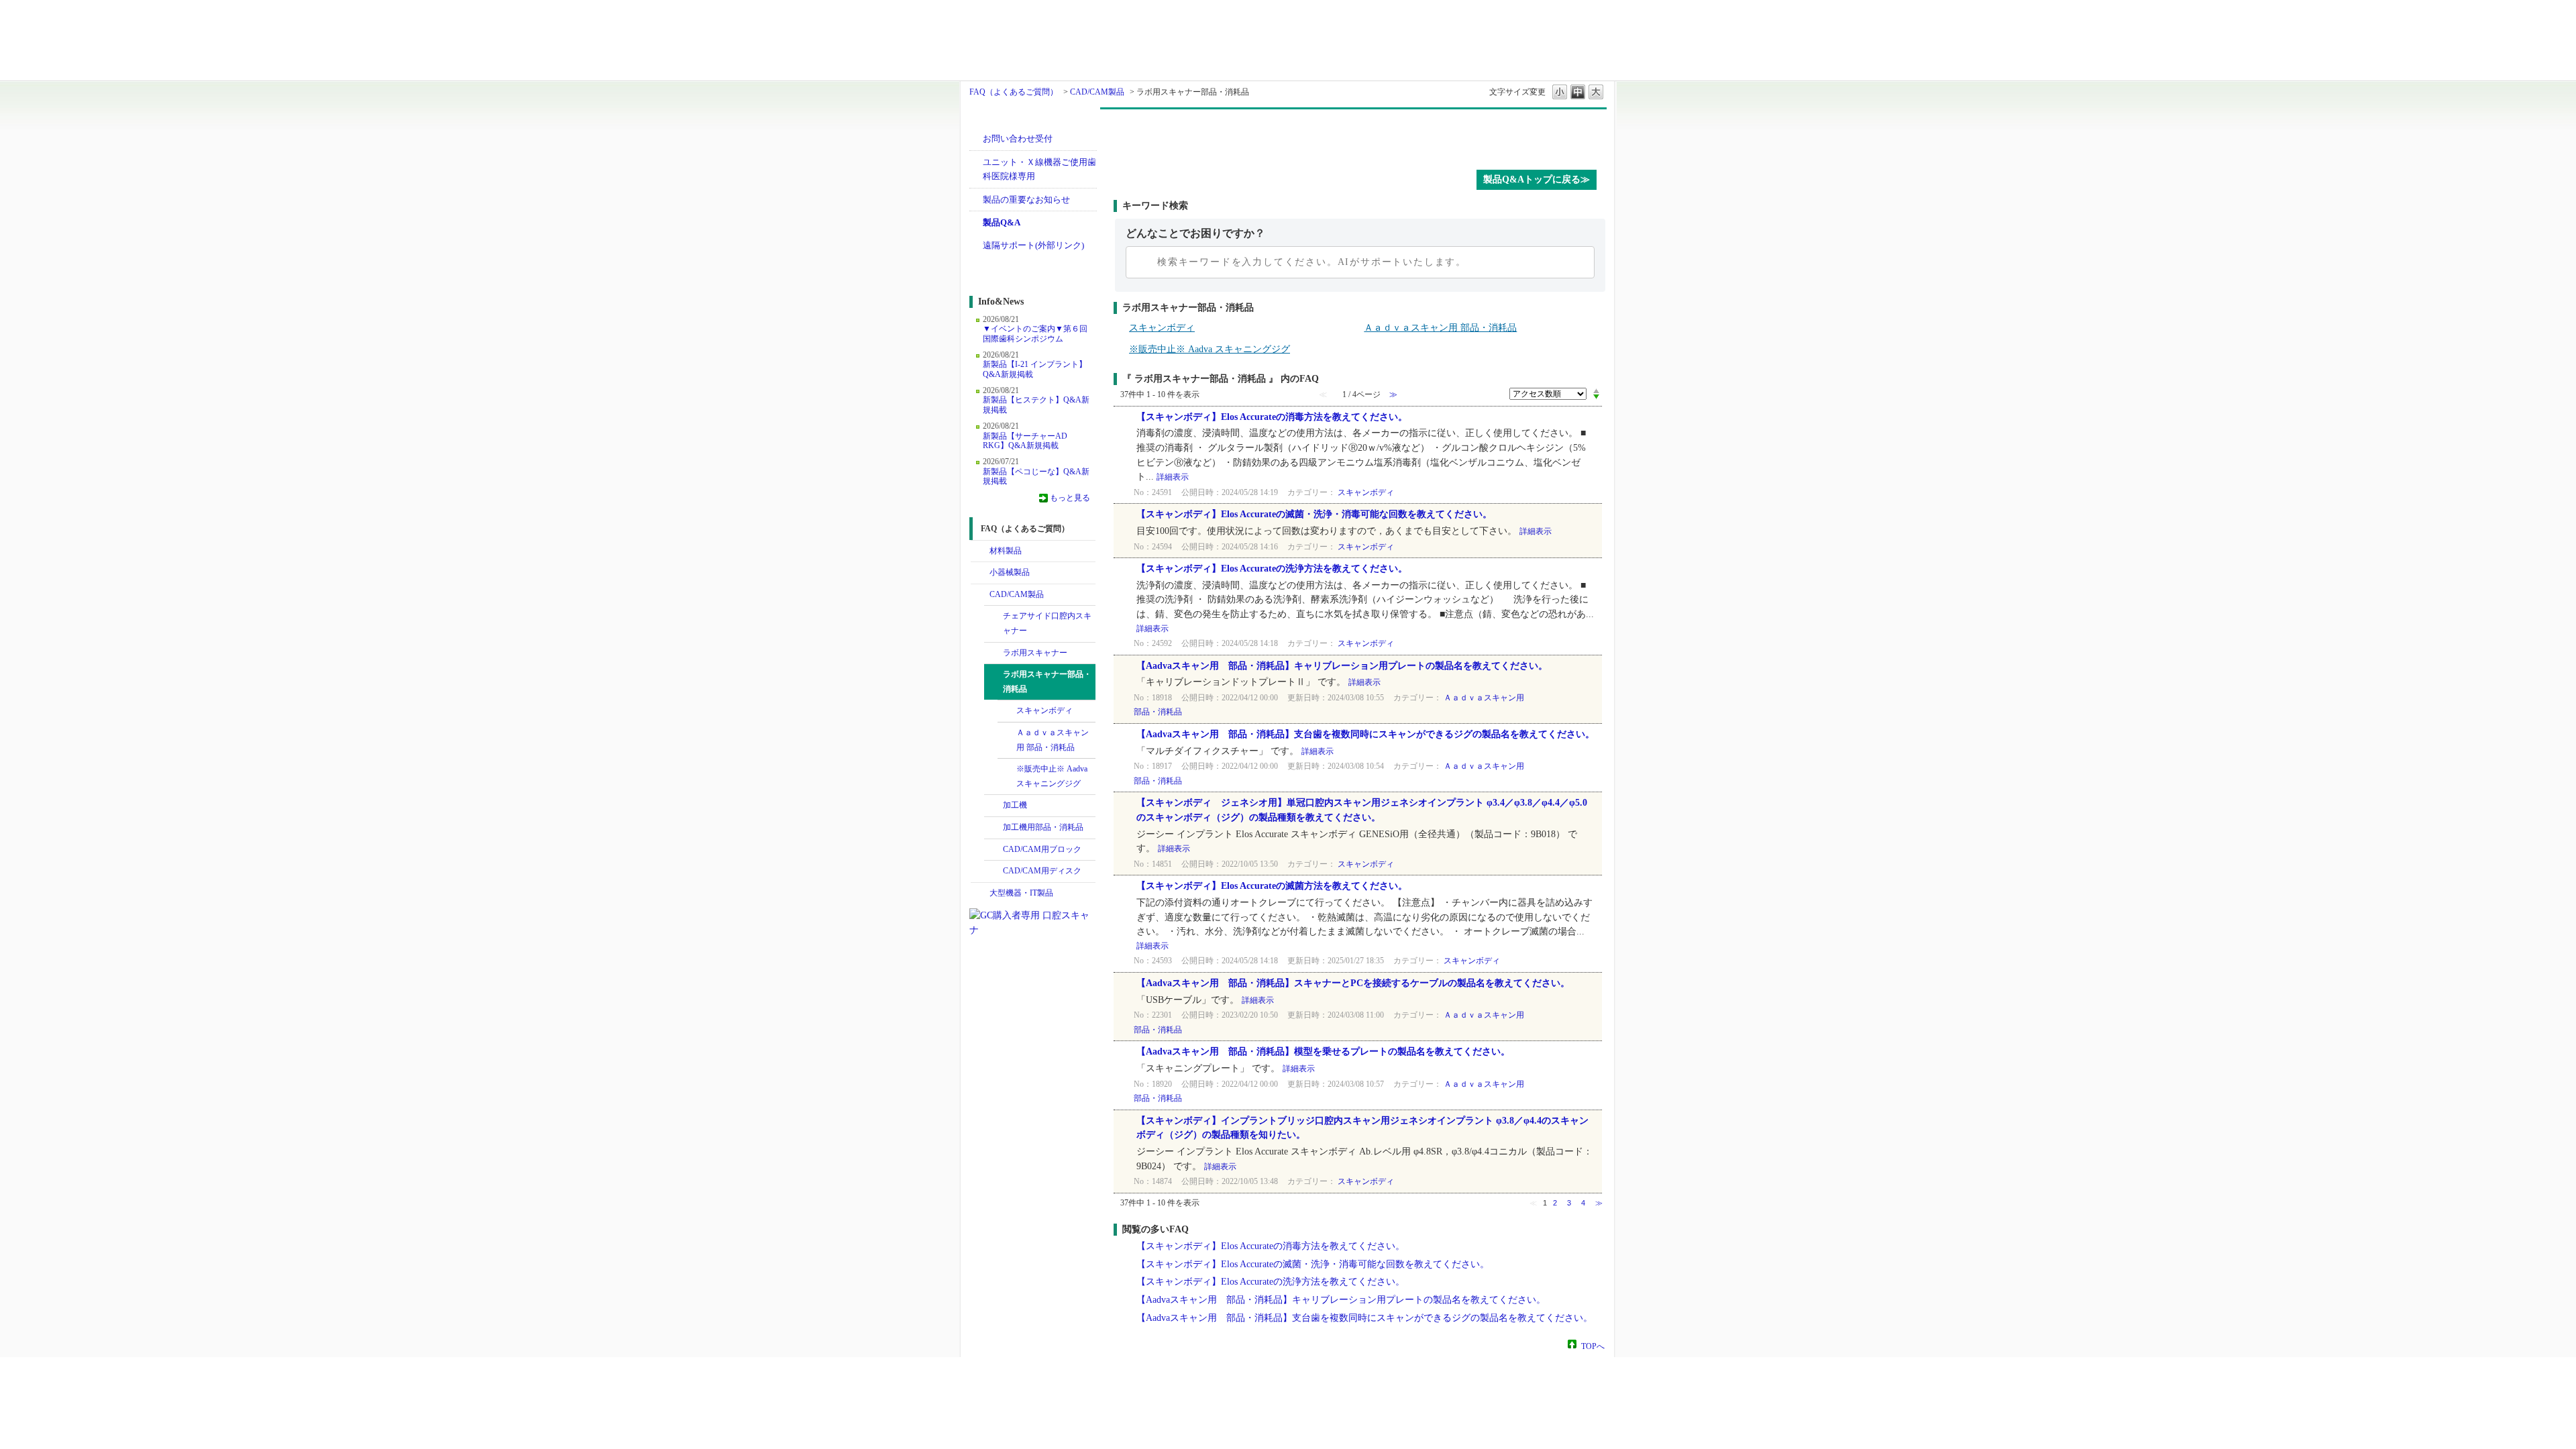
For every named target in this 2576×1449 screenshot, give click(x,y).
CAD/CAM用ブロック (1042, 849)
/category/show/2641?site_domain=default (994, 871)
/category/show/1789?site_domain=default (980, 894)
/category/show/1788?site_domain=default (980, 573)
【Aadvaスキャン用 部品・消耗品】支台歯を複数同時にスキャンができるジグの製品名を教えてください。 (1365, 734)
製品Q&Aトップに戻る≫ (1537, 179)
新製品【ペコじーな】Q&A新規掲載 (1036, 476)
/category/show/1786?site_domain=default (980, 551)
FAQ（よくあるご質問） (1014, 92)
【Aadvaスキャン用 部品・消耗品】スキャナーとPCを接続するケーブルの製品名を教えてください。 (1353, 983)
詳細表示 (1173, 477)
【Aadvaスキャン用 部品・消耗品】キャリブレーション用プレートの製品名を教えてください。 (1342, 666)
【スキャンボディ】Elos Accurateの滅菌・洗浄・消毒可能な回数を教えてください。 (1314, 514)
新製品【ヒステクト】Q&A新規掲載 (1036, 405)
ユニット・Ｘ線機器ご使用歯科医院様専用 (1039, 169)
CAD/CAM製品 (1097, 92)
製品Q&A (1002, 222)
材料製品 (1006, 551)
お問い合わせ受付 (1018, 139)
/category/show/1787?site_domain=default (980, 595)
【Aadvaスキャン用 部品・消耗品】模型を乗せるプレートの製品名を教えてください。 (1323, 1052)
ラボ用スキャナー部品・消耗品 (1047, 682)
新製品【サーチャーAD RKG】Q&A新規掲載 (1025, 441)
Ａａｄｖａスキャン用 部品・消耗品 (1053, 740)
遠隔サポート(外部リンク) (1033, 245)
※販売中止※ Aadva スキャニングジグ (1052, 776)
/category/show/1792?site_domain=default (994, 806)
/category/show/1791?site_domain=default (994, 653)
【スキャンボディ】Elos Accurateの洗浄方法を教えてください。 (1272, 569)
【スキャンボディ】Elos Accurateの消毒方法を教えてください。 (1272, 417)
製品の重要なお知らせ (1026, 200)
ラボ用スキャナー (1035, 653)
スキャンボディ (1044, 710)
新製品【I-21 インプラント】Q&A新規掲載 (1035, 369)
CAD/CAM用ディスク (1042, 871)
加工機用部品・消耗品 (1043, 827)
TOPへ (1593, 1346)
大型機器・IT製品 (1021, 893)
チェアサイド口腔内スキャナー (1047, 623)
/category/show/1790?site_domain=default (994, 616)
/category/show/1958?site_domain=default (994, 675)
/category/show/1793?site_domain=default (994, 850)
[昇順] (1596, 390)
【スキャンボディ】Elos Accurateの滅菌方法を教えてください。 (1272, 886)
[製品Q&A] (1360, 136)
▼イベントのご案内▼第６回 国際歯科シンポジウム (1035, 333)
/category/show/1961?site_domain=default (994, 828)
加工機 (1015, 805)
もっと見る (1070, 498)
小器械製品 (1010, 572)
